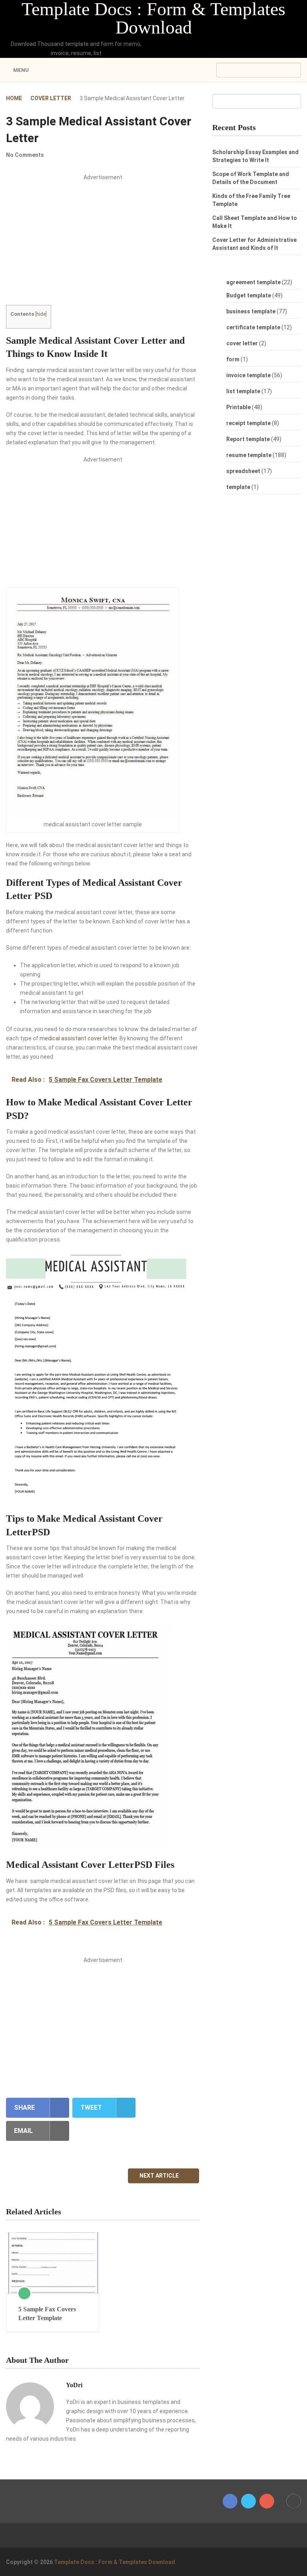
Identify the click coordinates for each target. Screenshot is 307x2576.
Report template (248, 439)
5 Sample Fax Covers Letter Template (47, 2314)
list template (243, 391)
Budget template (249, 295)
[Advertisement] (103, 246)
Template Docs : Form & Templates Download (153, 18)
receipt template (248, 423)
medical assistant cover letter (78, 1038)
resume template (249, 455)
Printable (238, 407)
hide (41, 314)
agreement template (253, 282)
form (233, 359)
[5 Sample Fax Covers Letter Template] (53, 2263)
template (238, 487)
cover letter (242, 343)
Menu (21, 70)
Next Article (160, 2176)
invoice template (248, 375)
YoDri (74, 2385)
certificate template (253, 327)
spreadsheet (243, 471)
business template (251, 311)
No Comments (25, 155)
